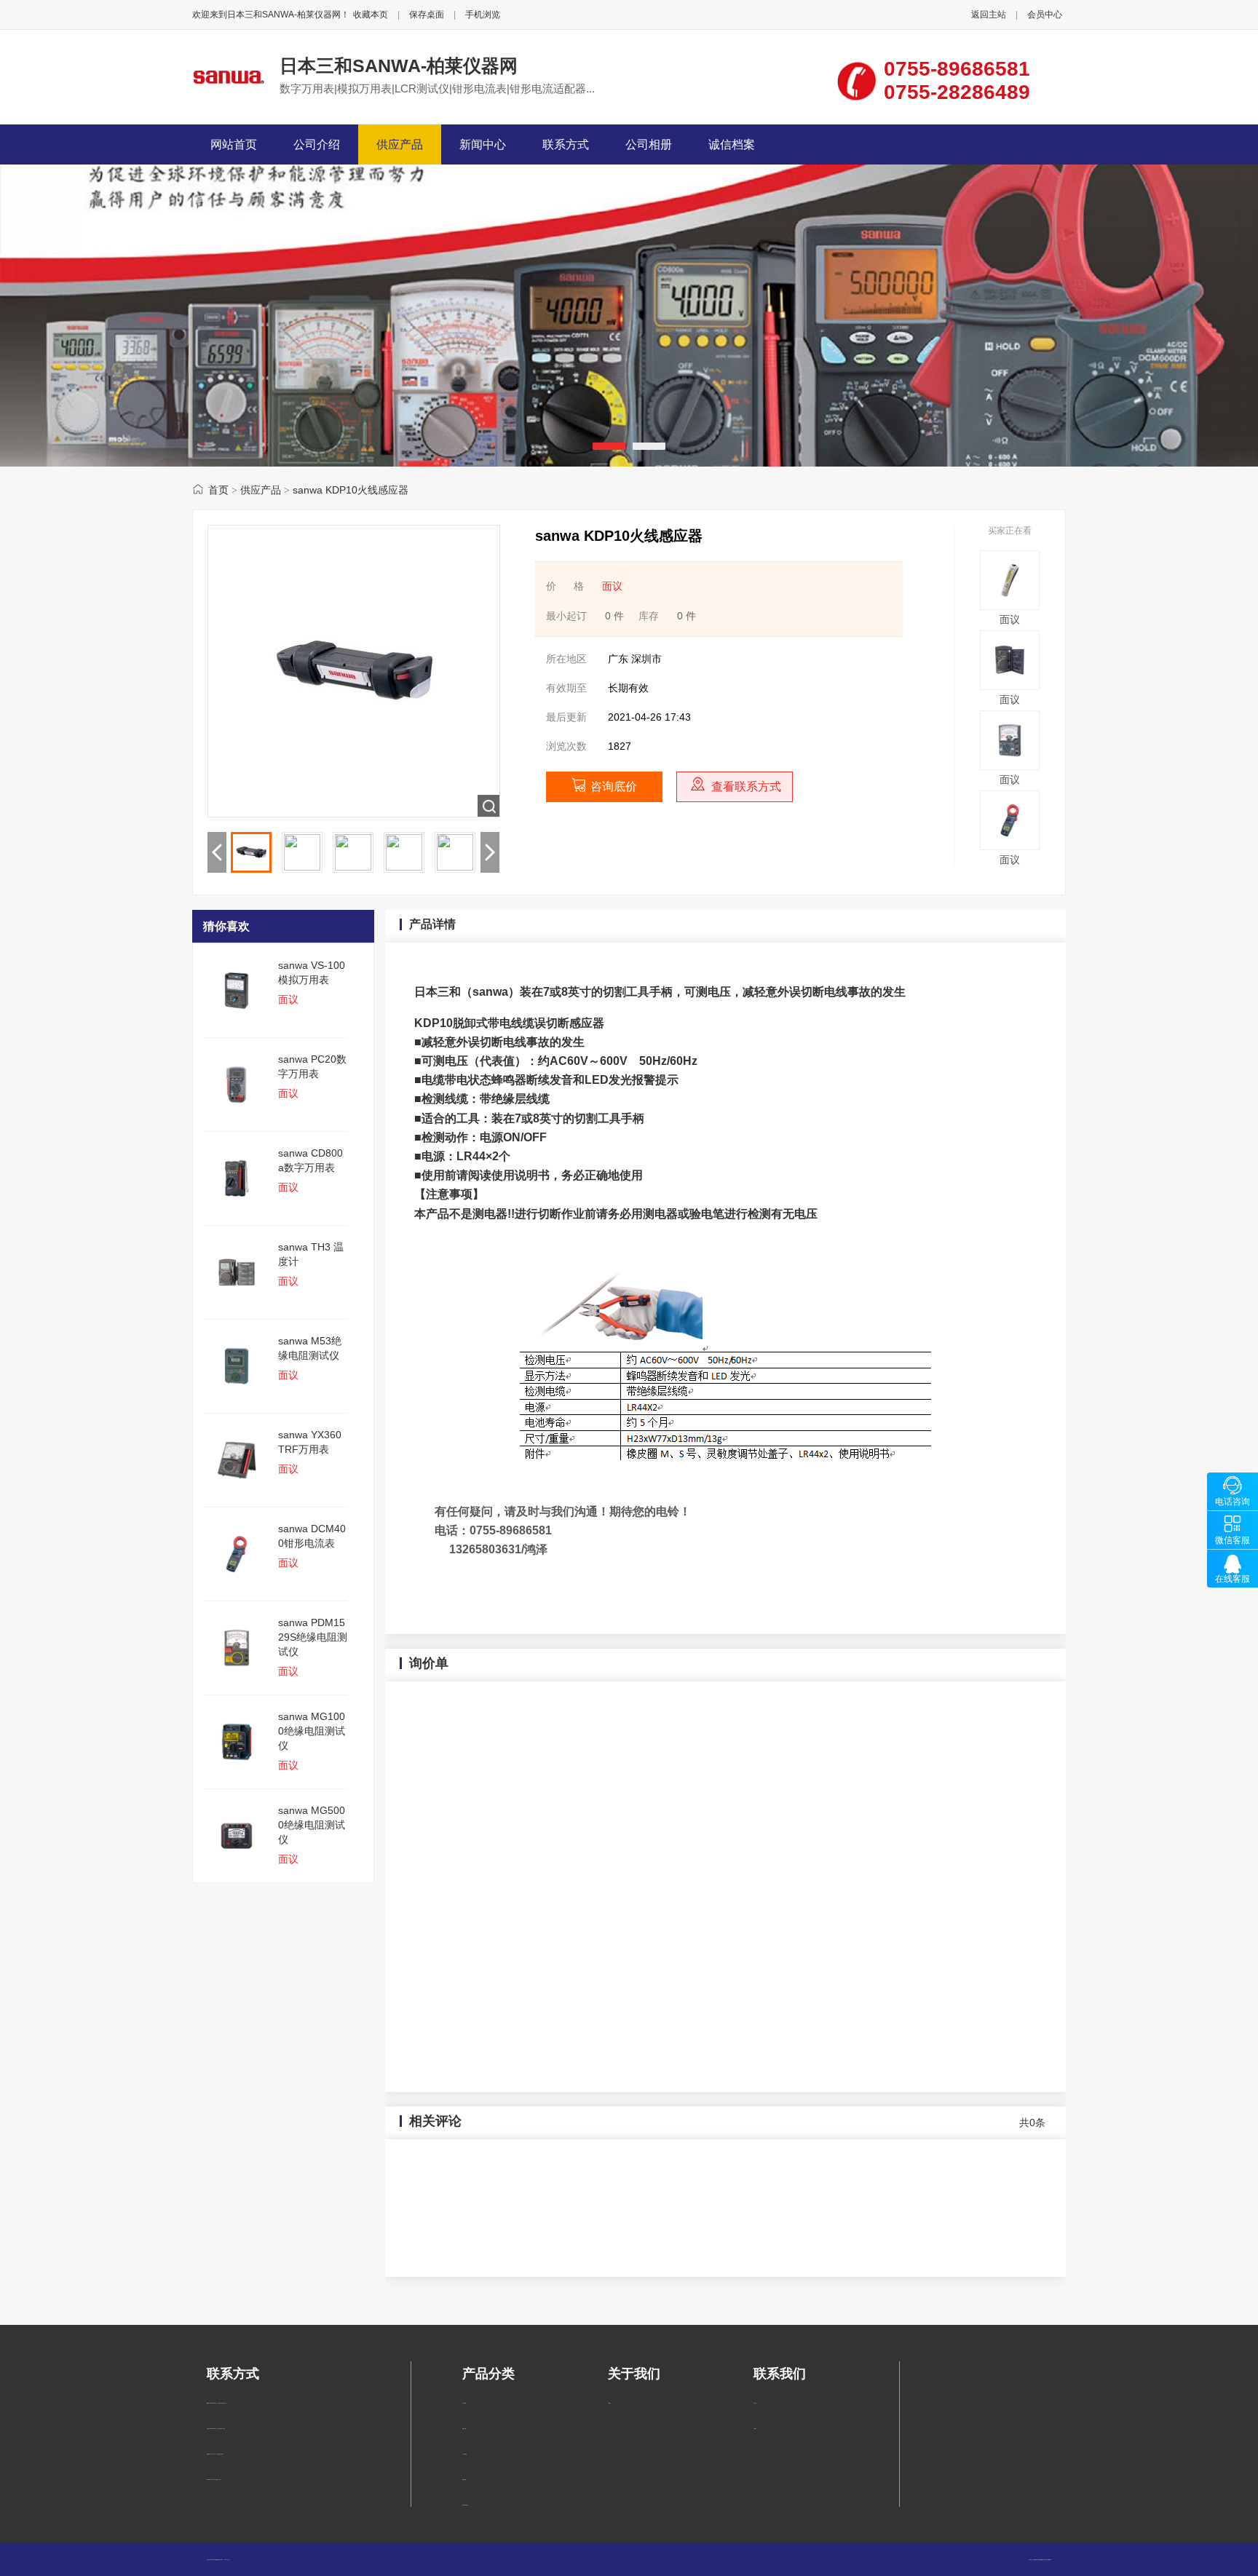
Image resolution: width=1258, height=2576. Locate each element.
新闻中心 (483, 144)
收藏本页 (371, 15)
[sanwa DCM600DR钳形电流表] (1010, 847)
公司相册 (649, 144)
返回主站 (989, 15)
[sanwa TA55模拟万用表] (1010, 766)
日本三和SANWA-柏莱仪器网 (399, 66)
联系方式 (566, 144)
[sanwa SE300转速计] (1010, 606)
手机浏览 (483, 15)
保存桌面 (427, 15)
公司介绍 (317, 144)
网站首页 (234, 144)
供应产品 (400, 144)
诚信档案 (732, 144)
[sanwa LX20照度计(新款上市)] (1010, 686)
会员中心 (1045, 15)
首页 (218, 490)
